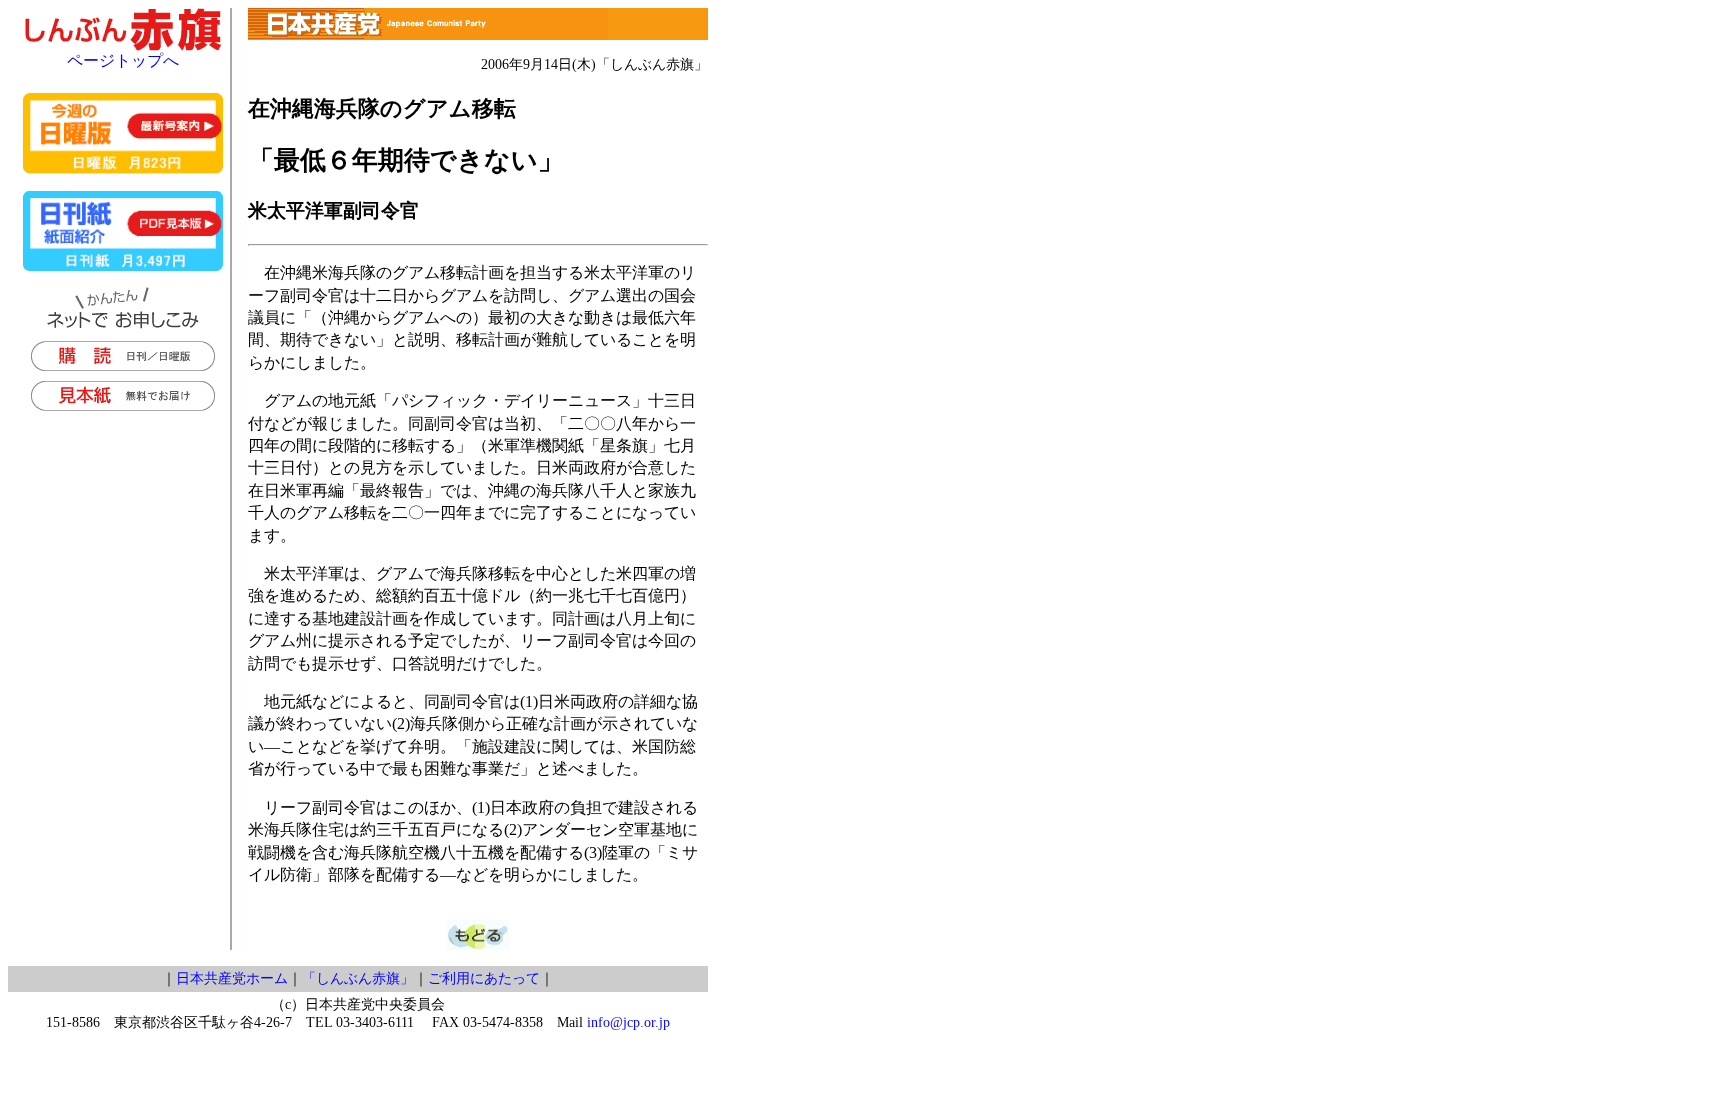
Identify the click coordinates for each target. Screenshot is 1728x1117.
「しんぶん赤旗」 (358, 978)
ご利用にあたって (484, 978)
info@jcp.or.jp (628, 1022)
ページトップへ (123, 60)
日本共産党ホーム (232, 978)
